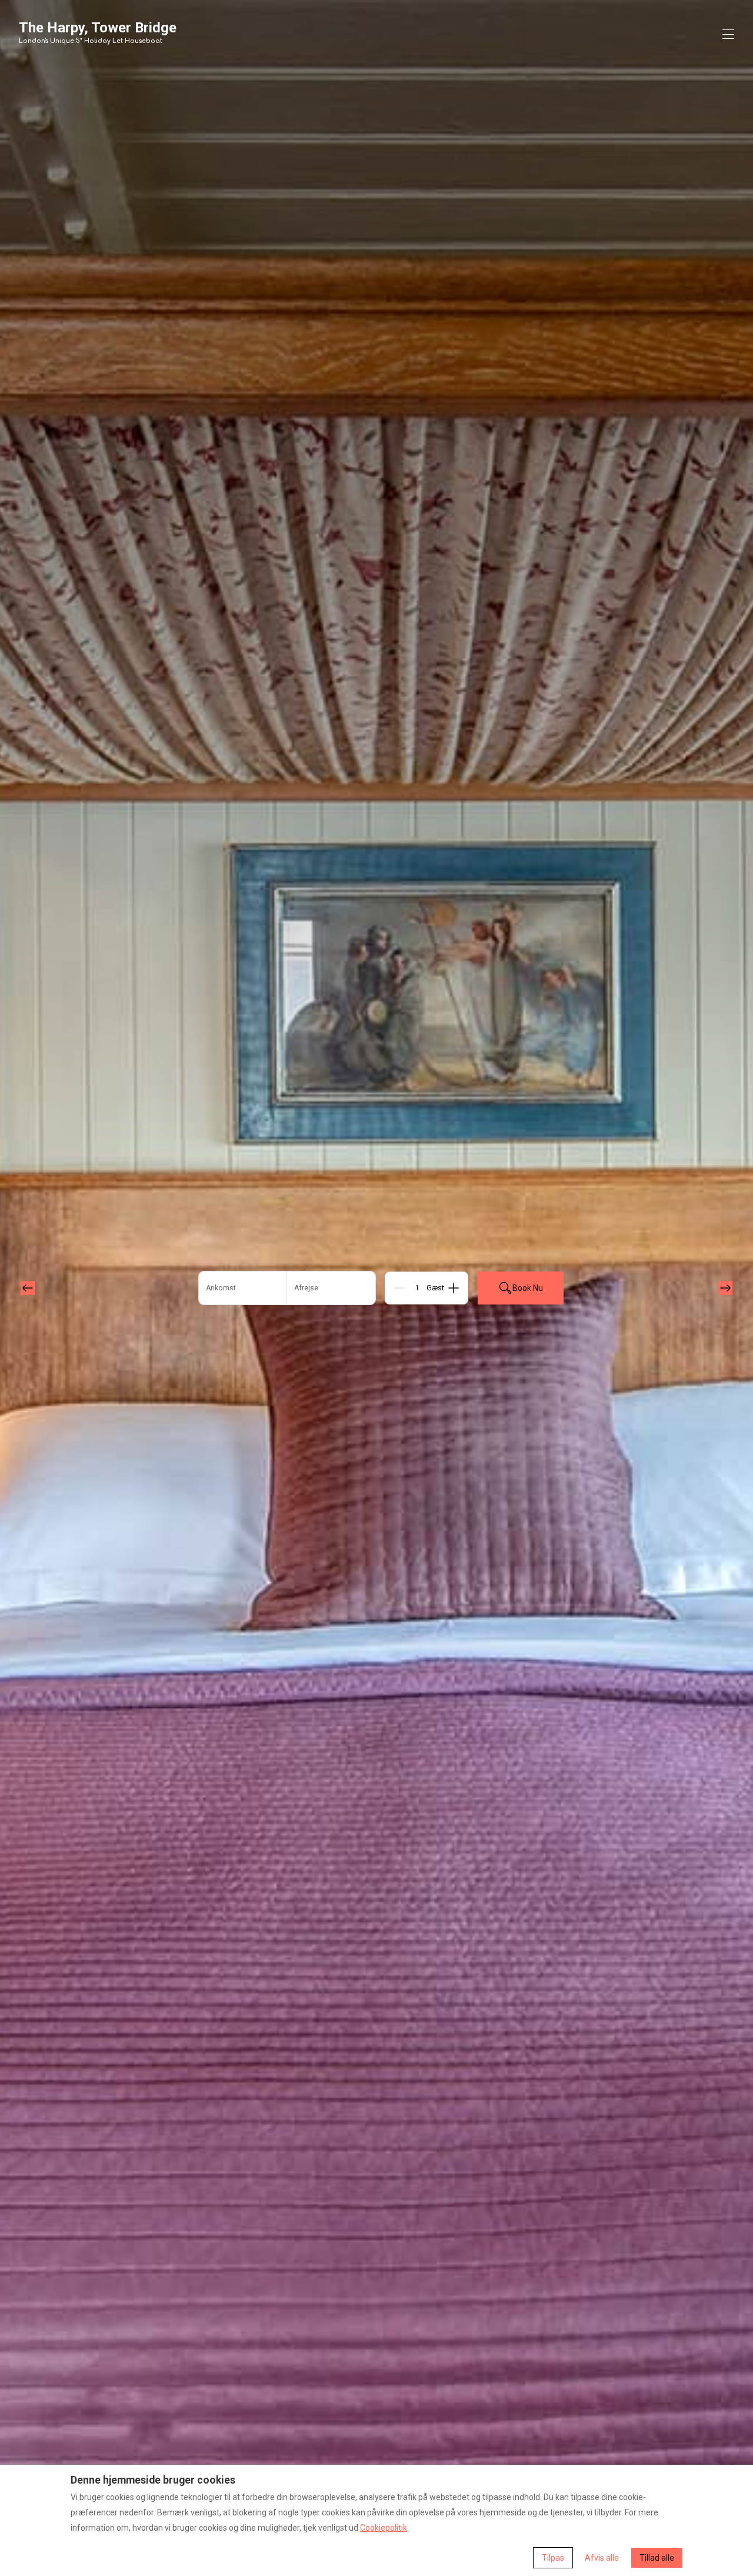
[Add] (454, 1288)
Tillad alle (657, 2558)
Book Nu (528, 1288)
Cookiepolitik (384, 2528)
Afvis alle (602, 2558)
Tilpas (553, 2558)
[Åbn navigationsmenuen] (728, 34)
